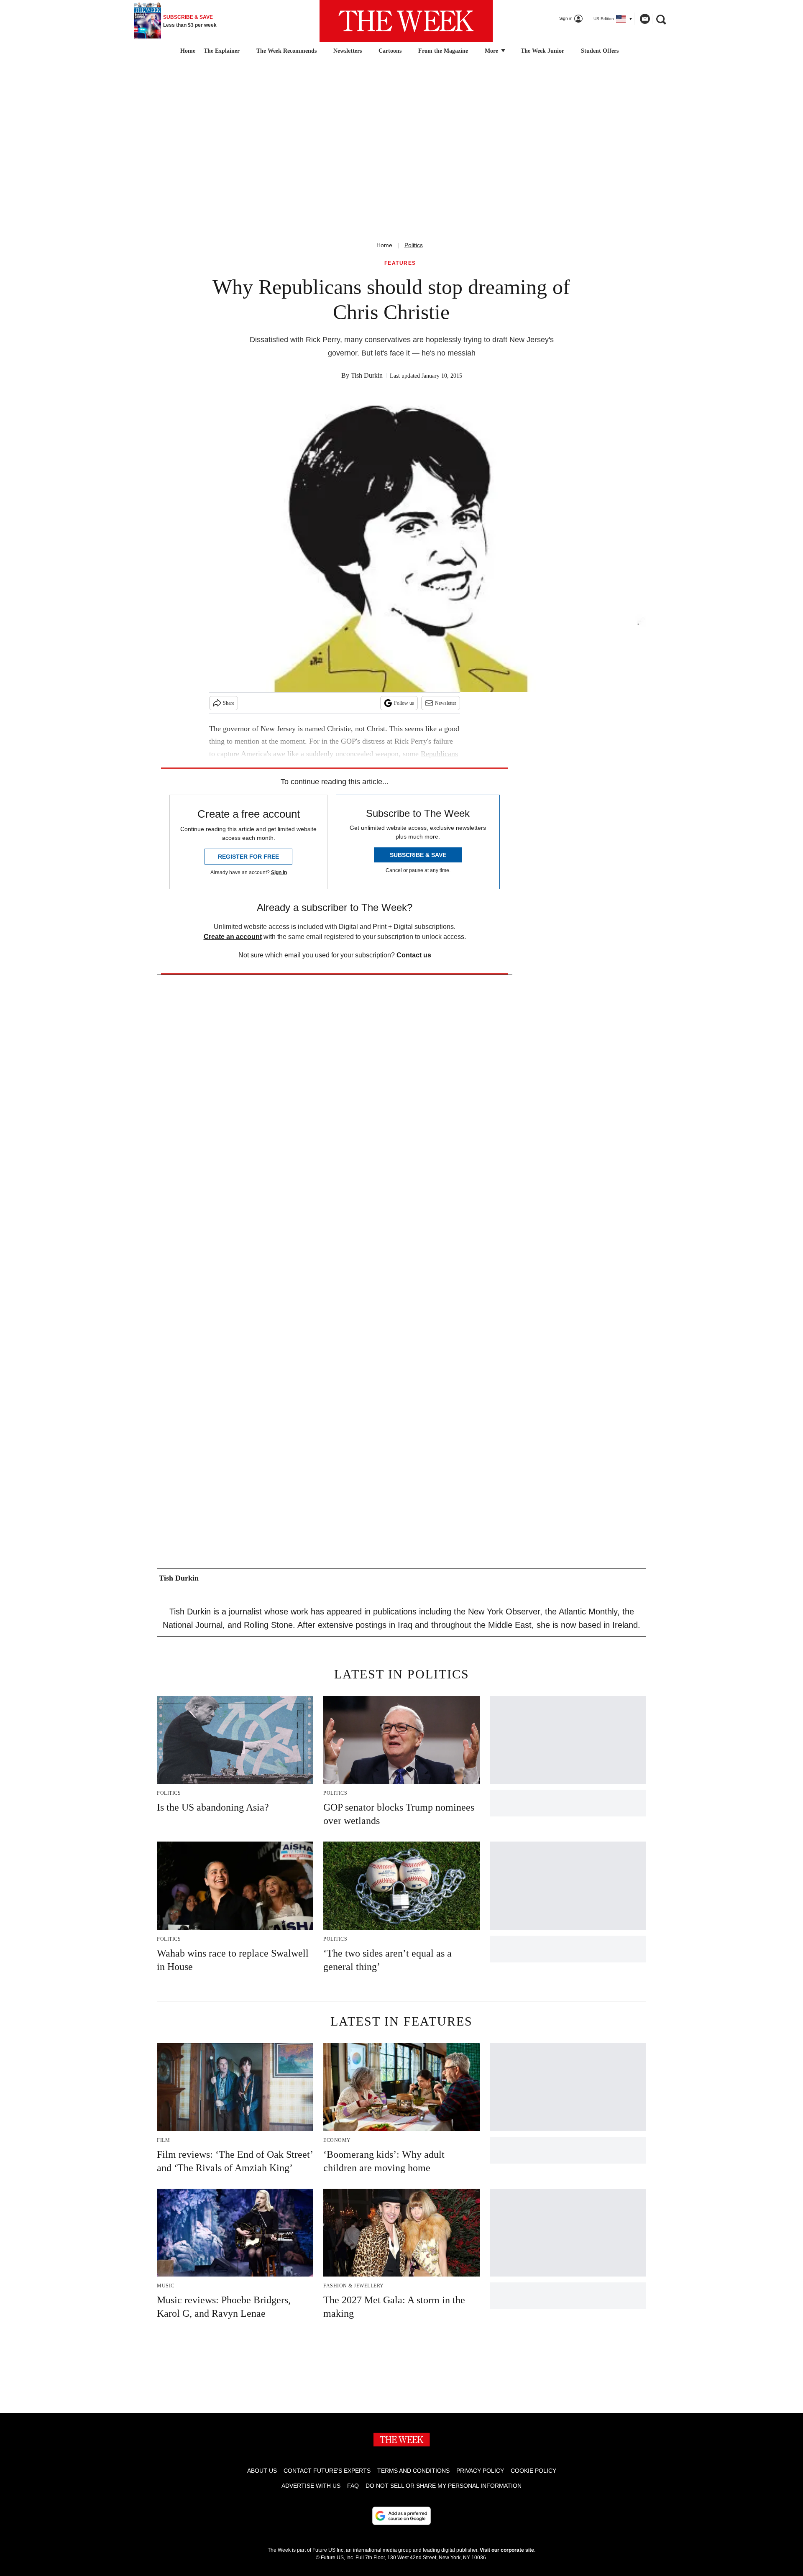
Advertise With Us (311, 2486)
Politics (414, 245)
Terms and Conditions (413, 2471)
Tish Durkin (367, 375)
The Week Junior (542, 51)
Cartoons (390, 51)
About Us (262, 2471)
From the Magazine (443, 51)
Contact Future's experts (327, 2471)
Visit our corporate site (507, 2550)
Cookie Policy (533, 2471)
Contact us (414, 955)
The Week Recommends (286, 51)
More (492, 51)
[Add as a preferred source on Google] (401, 2516)
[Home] (187, 51)
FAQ (353, 2486)
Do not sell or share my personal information (444, 2486)
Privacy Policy (480, 2471)
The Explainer (222, 51)
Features (400, 263)
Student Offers (600, 51)
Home (384, 245)
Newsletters (348, 51)
